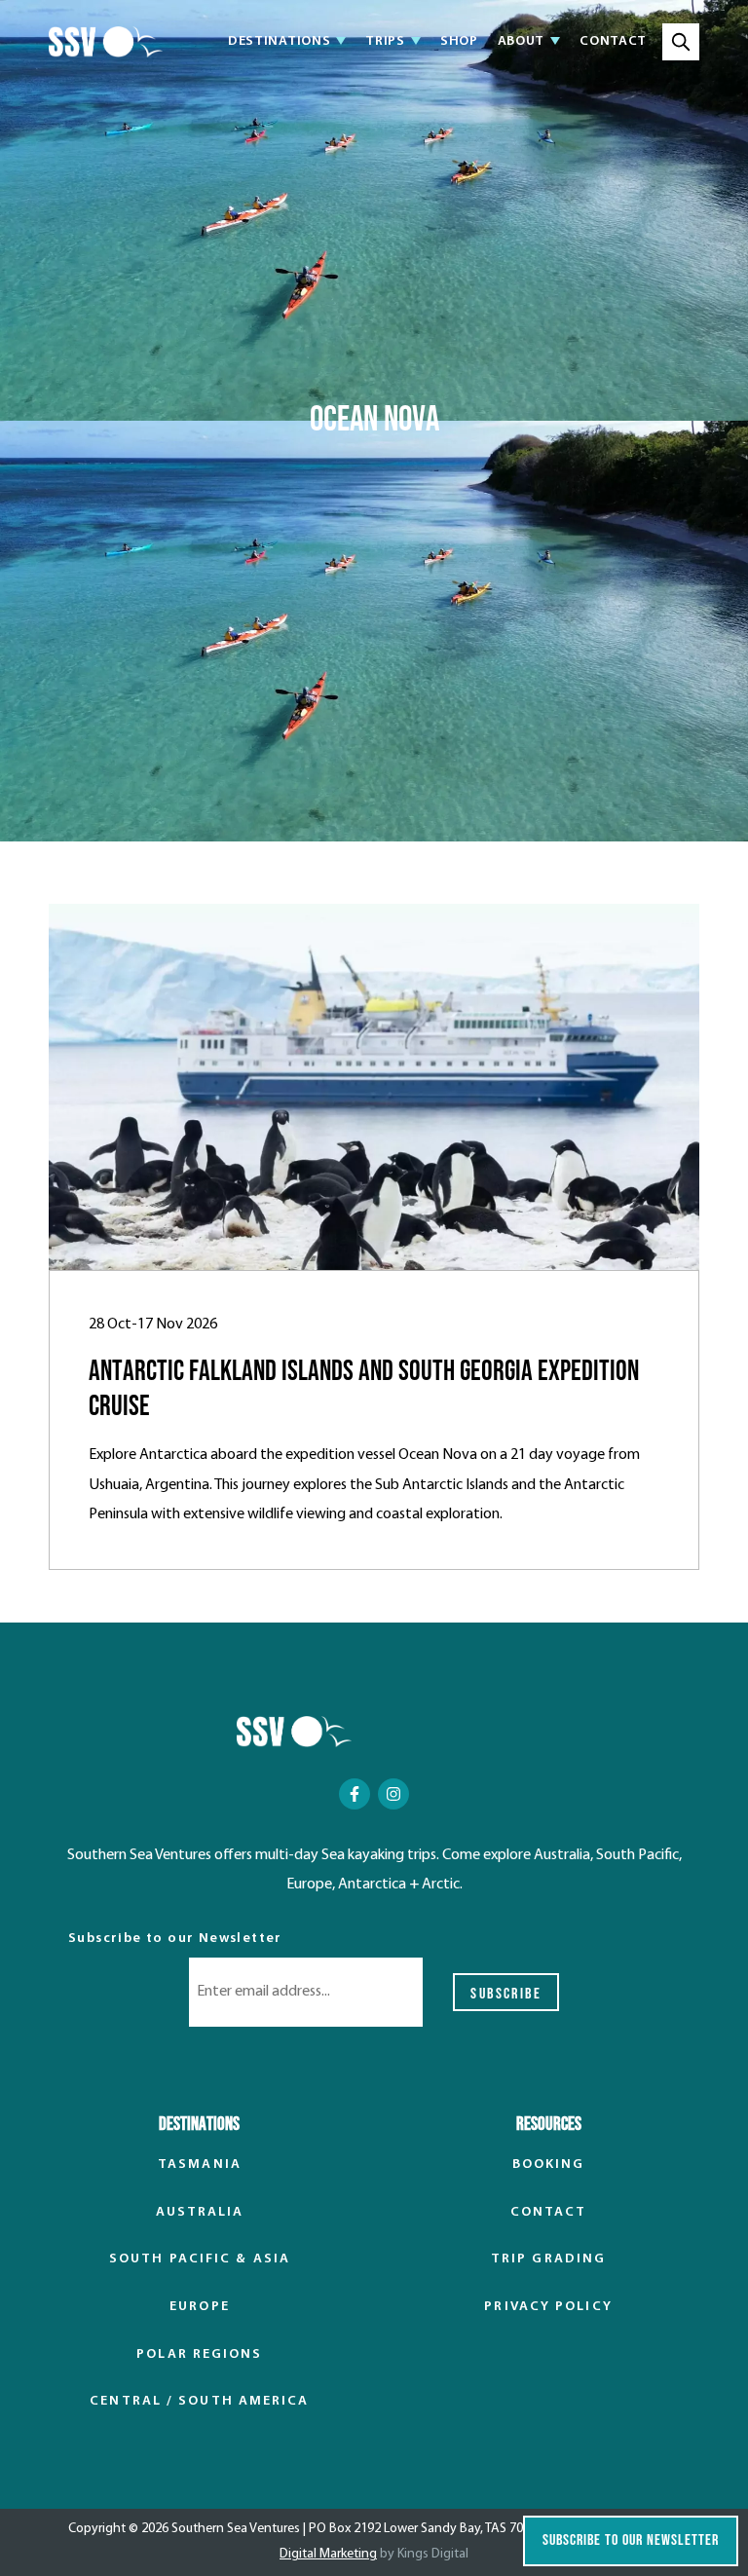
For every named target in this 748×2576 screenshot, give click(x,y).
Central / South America (199, 2401)
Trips (385, 42)
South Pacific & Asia (200, 2259)
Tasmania (200, 2165)
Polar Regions (199, 2354)
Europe (200, 2307)
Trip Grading (548, 2259)
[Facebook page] (355, 1794)
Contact (613, 41)
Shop (459, 41)
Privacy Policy (548, 2307)
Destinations (279, 42)
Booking (549, 2165)
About (522, 42)
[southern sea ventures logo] (106, 42)
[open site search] (681, 42)
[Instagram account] (393, 1794)
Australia (200, 2212)
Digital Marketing (328, 2554)
